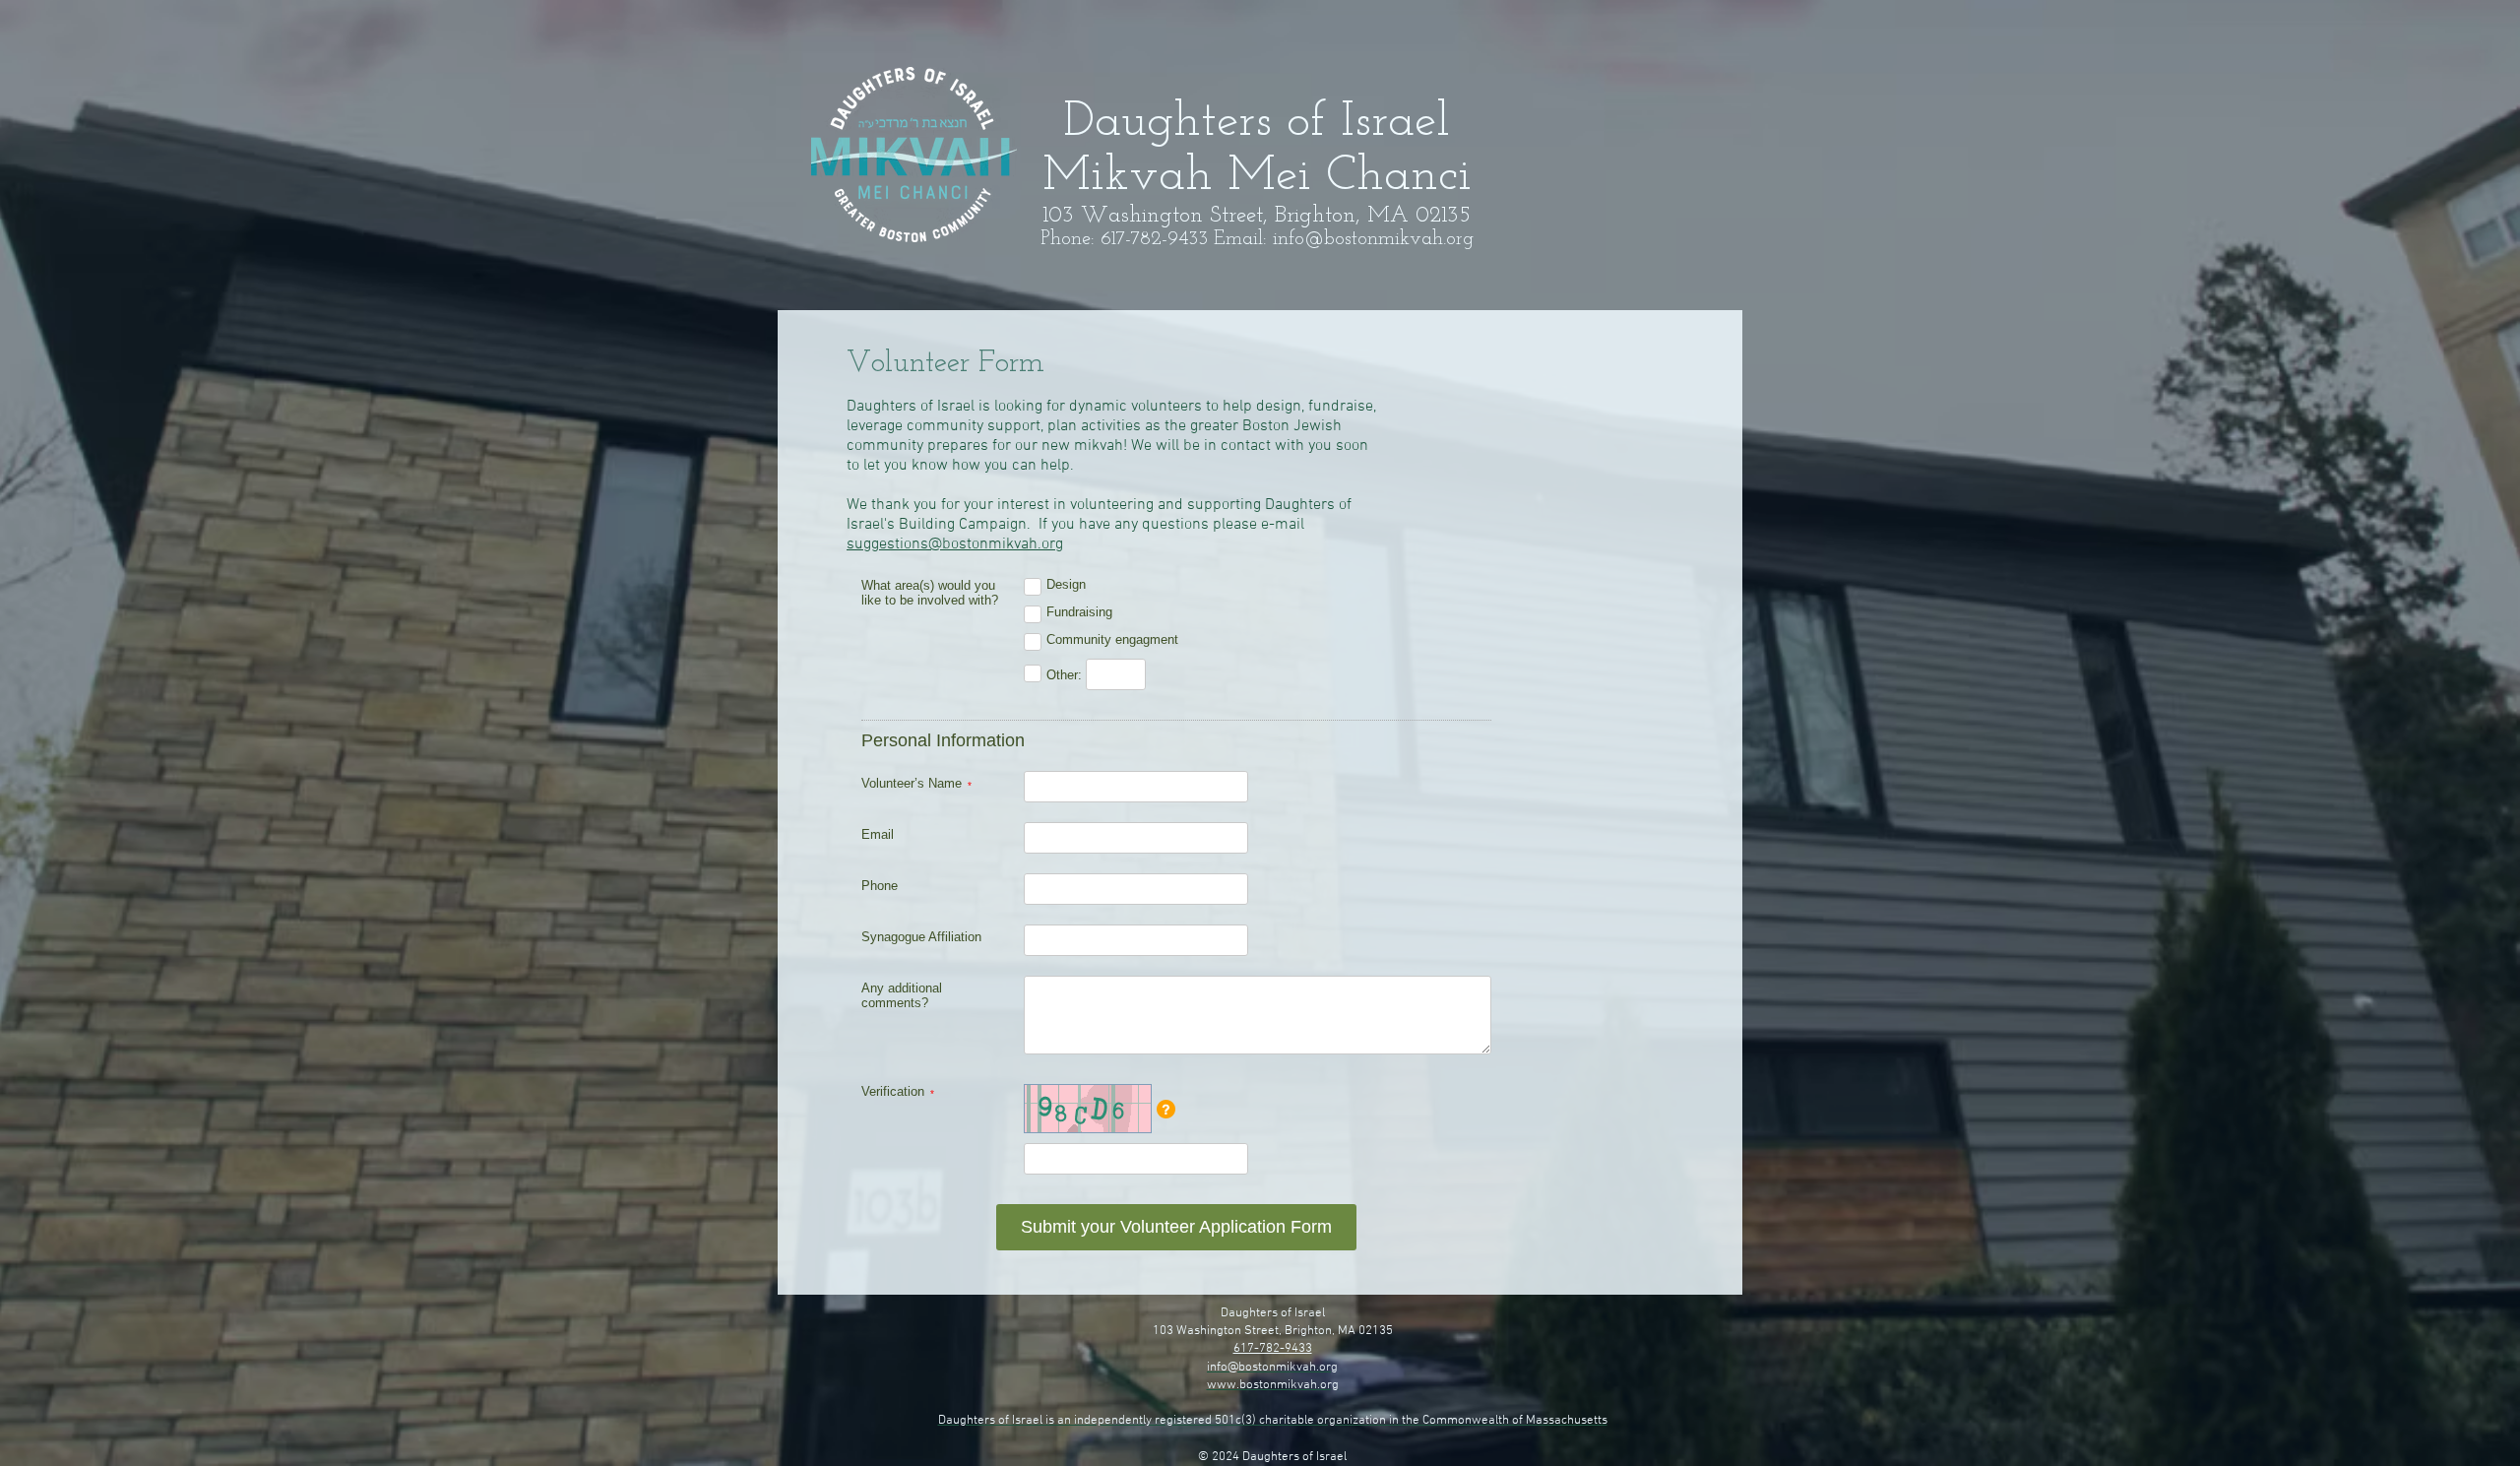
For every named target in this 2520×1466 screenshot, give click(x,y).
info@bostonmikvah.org (1373, 239)
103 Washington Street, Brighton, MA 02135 (1273, 1331)
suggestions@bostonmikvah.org (955, 544)
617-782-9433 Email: (1187, 239)
